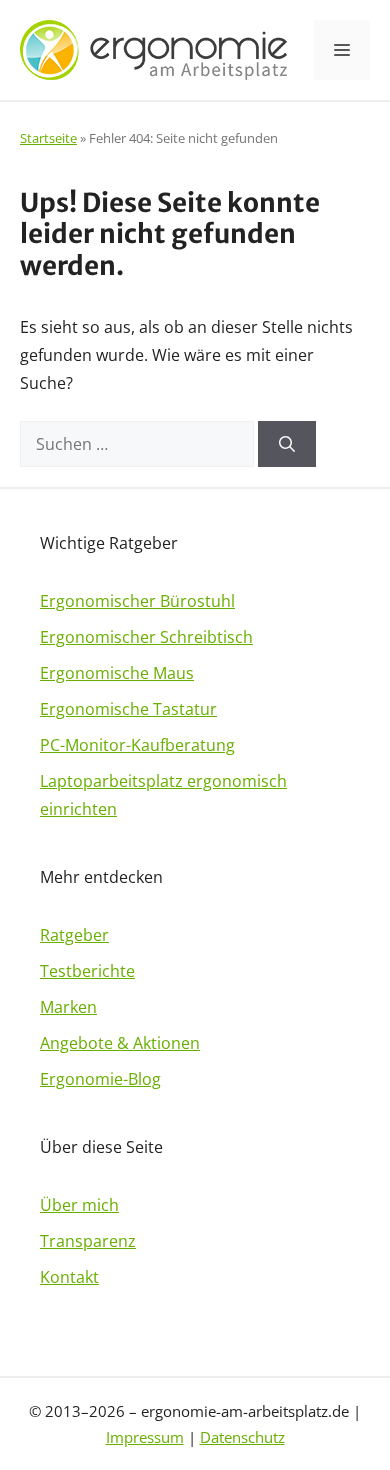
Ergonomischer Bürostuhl (137, 601)
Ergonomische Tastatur (128, 709)
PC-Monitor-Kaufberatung (137, 745)
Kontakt (69, 1277)
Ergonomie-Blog (100, 1079)
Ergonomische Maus (117, 673)
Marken (68, 1007)
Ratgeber (74, 935)
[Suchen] (287, 444)
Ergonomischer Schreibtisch (146, 637)
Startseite (48, 138)
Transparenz (88, 1241)
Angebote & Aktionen (120, 1043)
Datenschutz (242, 1437)
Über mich (79, 1205)
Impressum (145, 1437)
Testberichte (87, 971)
